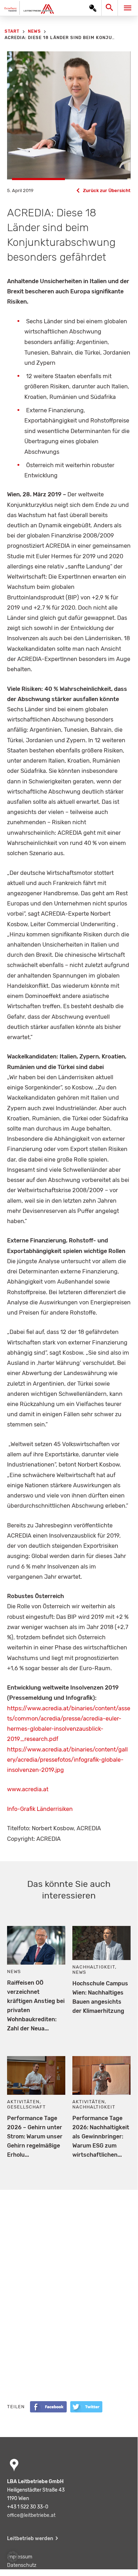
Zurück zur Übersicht (107, 190)
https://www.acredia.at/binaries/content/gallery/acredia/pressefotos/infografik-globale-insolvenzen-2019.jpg (67, 1760)
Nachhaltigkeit (94, 1967)
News (14, 1971)
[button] (13, 2557)
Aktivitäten (23, 2102)
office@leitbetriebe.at (31, 2515)
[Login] (93, 8)
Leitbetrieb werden (30, 2539)
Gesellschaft (26, 2107)
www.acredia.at (28, 1789)
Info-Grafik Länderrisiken (40, 1809)
